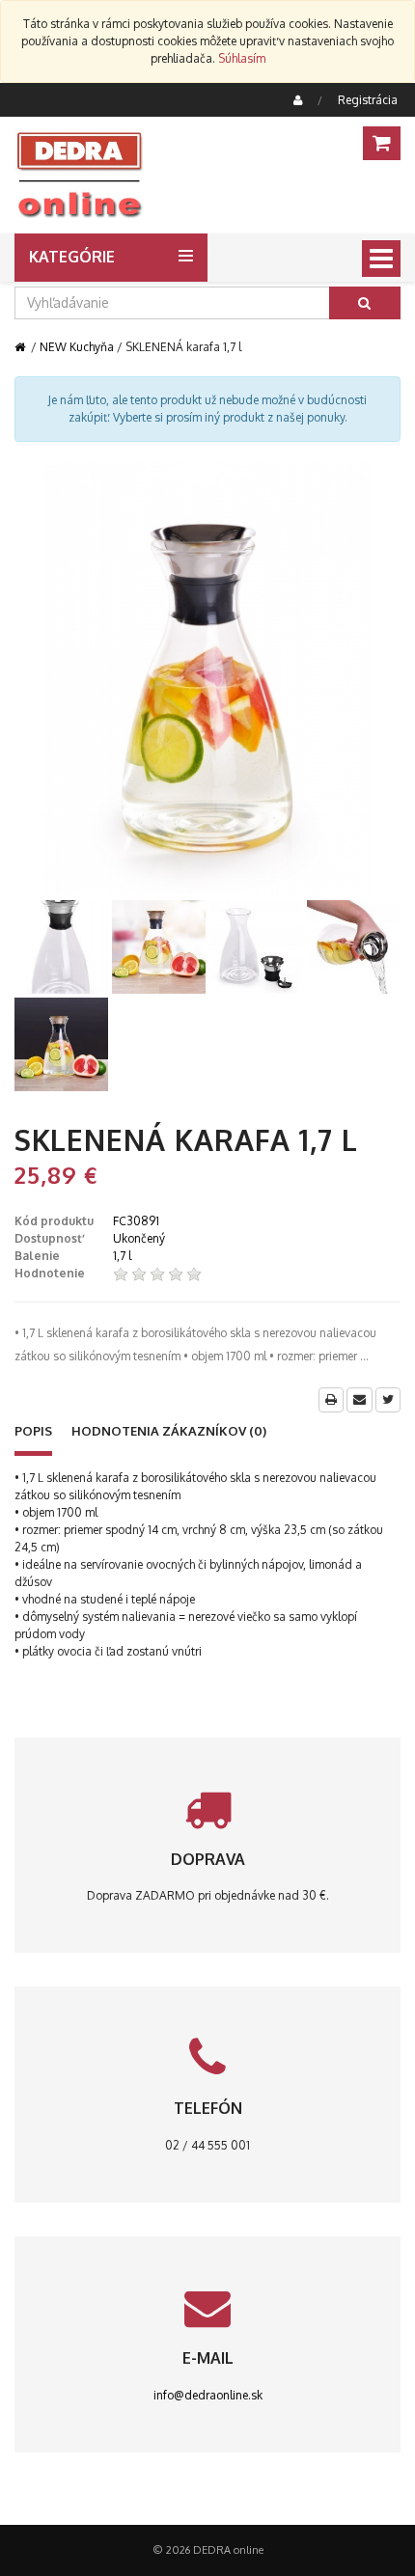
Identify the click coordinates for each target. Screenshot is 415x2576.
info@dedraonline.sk (208, 2395)
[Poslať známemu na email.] (360, 1400)
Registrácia (368, 100)
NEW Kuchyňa (77, 347)
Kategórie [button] (72, 257)
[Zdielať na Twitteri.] (388, 1400)
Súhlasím (242, 58)
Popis (33, 1431)
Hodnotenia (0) (169, 1431)
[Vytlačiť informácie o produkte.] (331, 1400)
